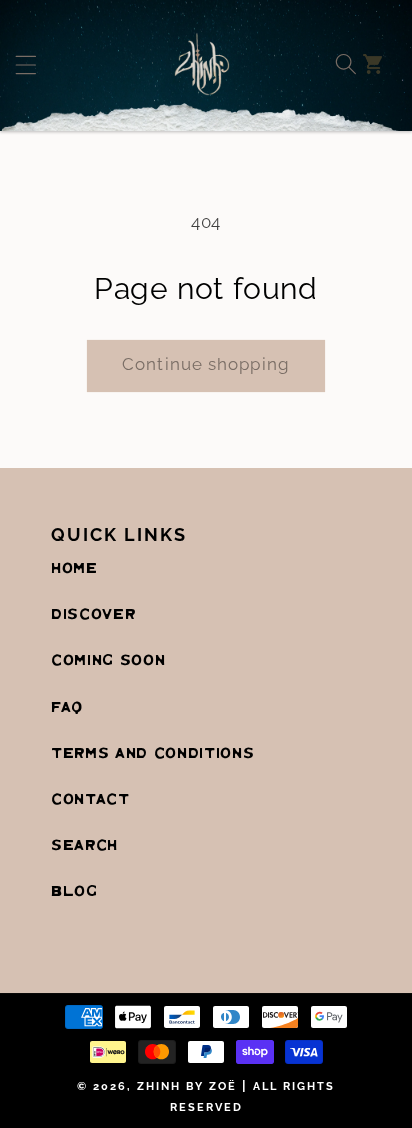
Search (84, 846)
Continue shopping (206, 364)
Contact (90, 800)
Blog (74, 892)
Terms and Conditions (152, 754)
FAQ (67, 708)
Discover (93, 615)
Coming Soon (108, 661)
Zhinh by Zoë (187, 1086)
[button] (52, 64)
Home (74, 569)
